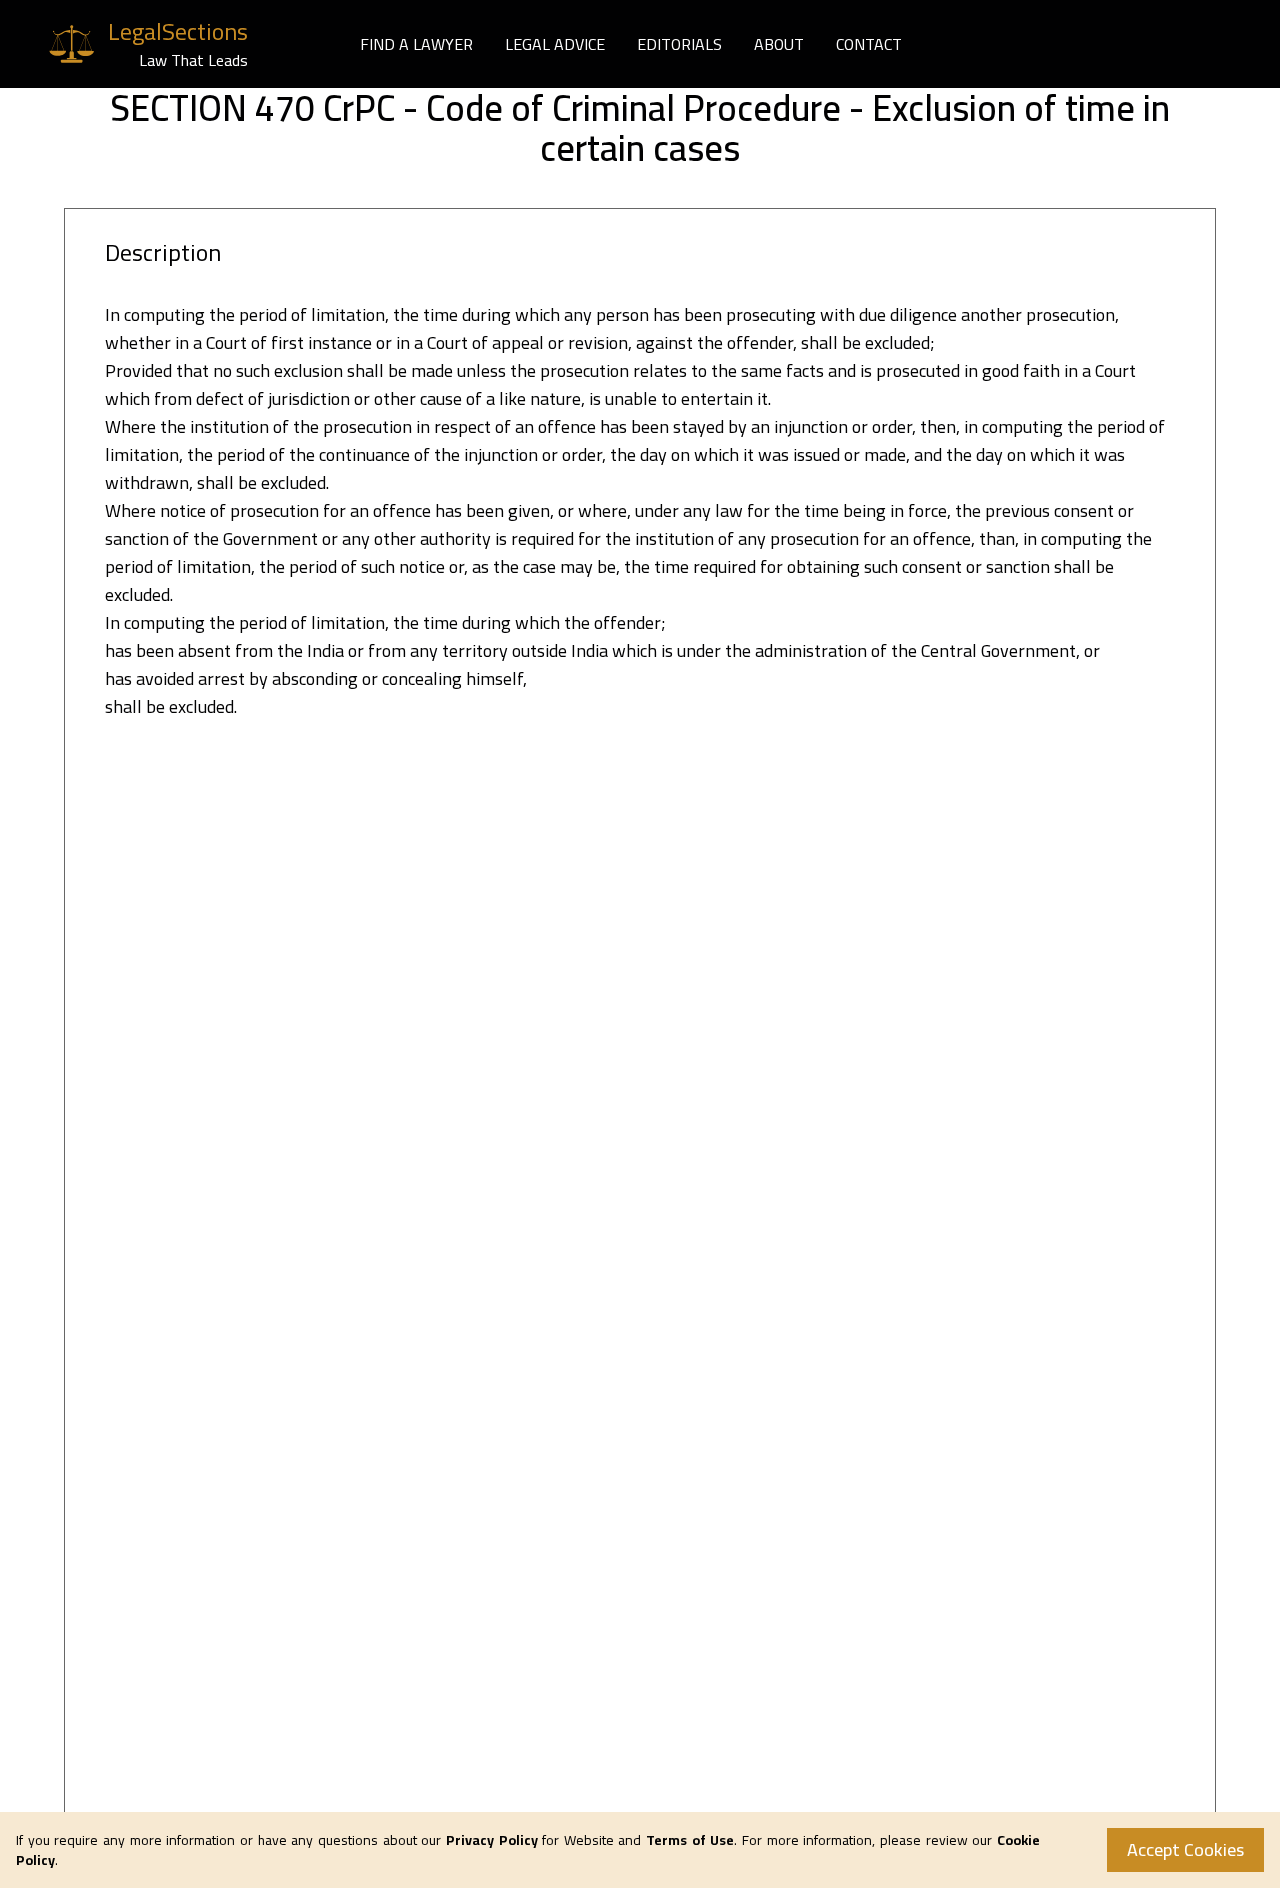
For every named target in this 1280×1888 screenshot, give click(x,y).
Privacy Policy (492, 1840)
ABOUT (779, 44)
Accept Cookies (1185, 1849)
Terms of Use (690, 1840)
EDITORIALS (679, 44)
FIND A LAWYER (416, 44)
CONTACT (869, 44)
